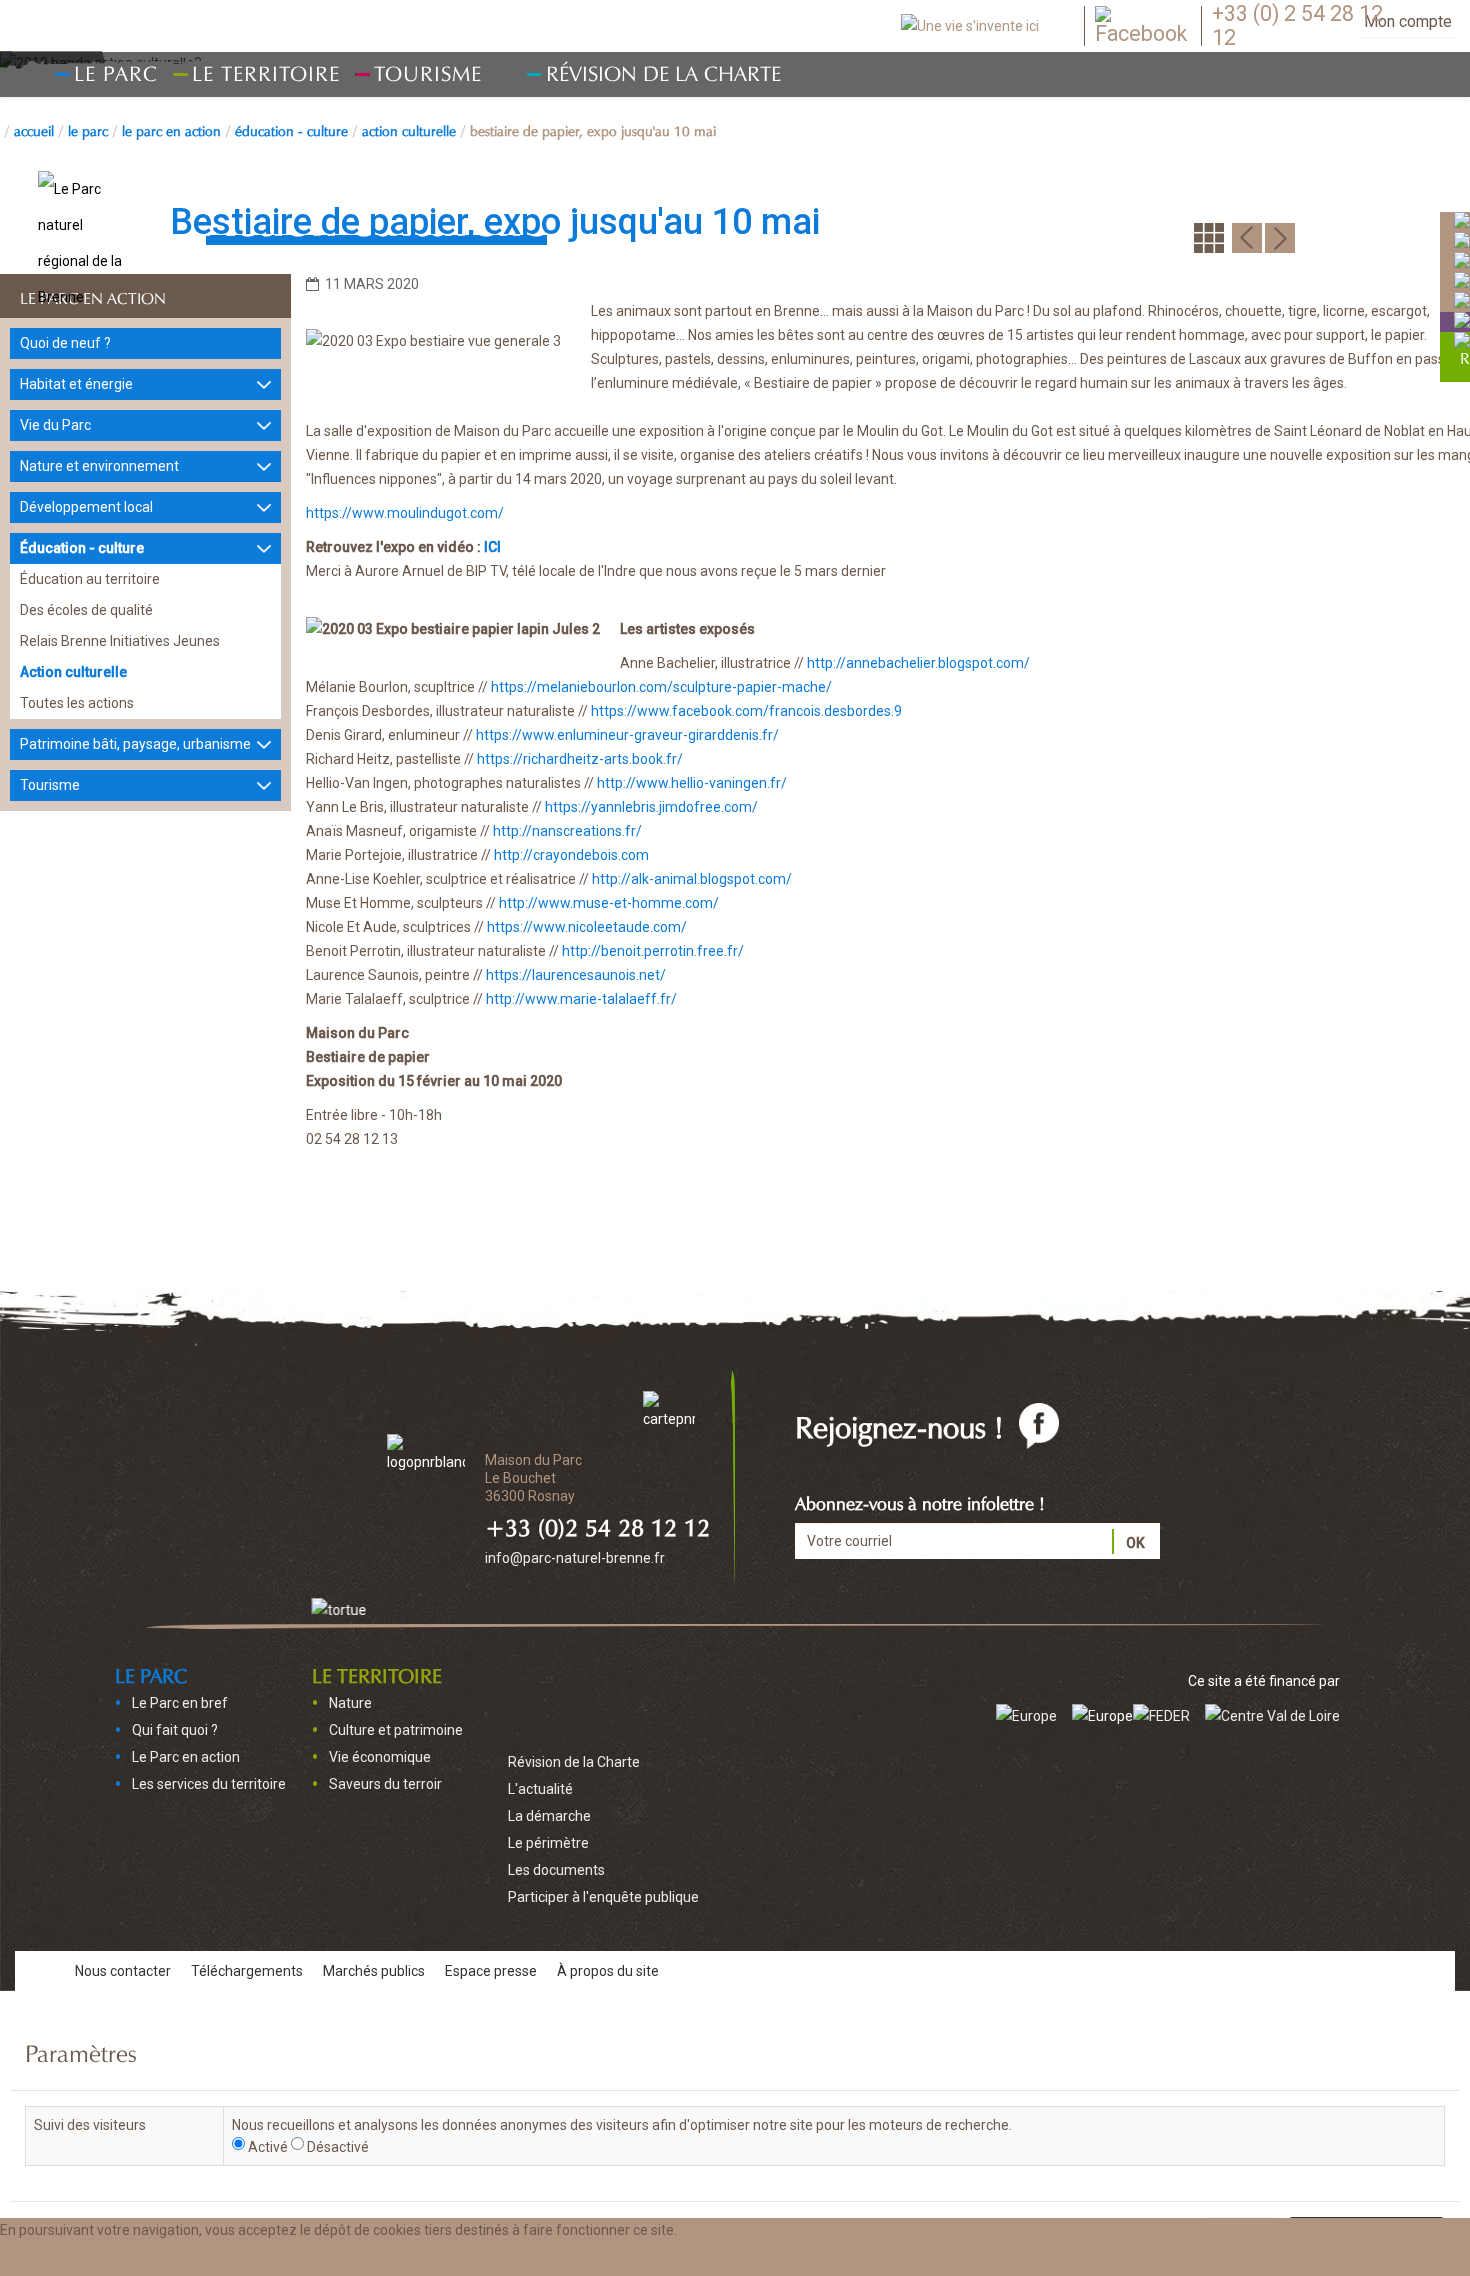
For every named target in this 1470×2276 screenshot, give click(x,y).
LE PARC (88, 129)
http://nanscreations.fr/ (567, 831)
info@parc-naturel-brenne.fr (575, 1558)
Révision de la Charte (663, 70)
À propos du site (608, 1971)
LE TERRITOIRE (377, 1673)
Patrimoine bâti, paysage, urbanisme (135, 744)
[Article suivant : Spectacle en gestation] (1280, 237)
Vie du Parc (55, 425)
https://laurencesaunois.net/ (576, 975)
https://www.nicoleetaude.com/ (587, 927)
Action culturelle (409, 129)
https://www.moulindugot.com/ (405, 513)
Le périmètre (548, 1843)
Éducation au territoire (90, 579)
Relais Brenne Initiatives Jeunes (120, 641)
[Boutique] (1462, 320)
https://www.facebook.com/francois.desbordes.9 (746, 711)
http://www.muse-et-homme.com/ (609, 903)
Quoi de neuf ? (65, 343)
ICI (492, 547)
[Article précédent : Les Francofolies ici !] (1247, 237)
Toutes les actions (77, 703)
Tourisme (50, 785)
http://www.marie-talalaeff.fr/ (581, 999)
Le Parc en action (171, 129)
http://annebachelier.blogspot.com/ (918, 663)
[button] (201, 2259)
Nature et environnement (99, 466)
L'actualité (540, 1789)
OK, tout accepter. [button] (68, 2259)
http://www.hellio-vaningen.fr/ (692, 783)
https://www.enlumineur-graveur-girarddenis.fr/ (627, 735)
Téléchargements (247, 1971)
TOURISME (428, 70)
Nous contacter (123, 1971)
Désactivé (338, 2147)
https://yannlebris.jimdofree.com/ (651, 807)
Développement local (86, 507)
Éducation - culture (291, 129)
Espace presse (491, 1971)
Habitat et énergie (76, 384)
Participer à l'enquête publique (603, 1897)
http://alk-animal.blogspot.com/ (692, 879)
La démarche (549, 1816)
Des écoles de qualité (86, 610)
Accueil (34, 129)
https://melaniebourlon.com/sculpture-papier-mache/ (661, 687)
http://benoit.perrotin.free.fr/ (653, 951)
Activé (268, 2147)
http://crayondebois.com (571, 855)
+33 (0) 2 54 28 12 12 (1297, 26)
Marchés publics (374, 1971)
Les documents (556, 1870)
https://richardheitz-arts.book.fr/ (580, 759)
